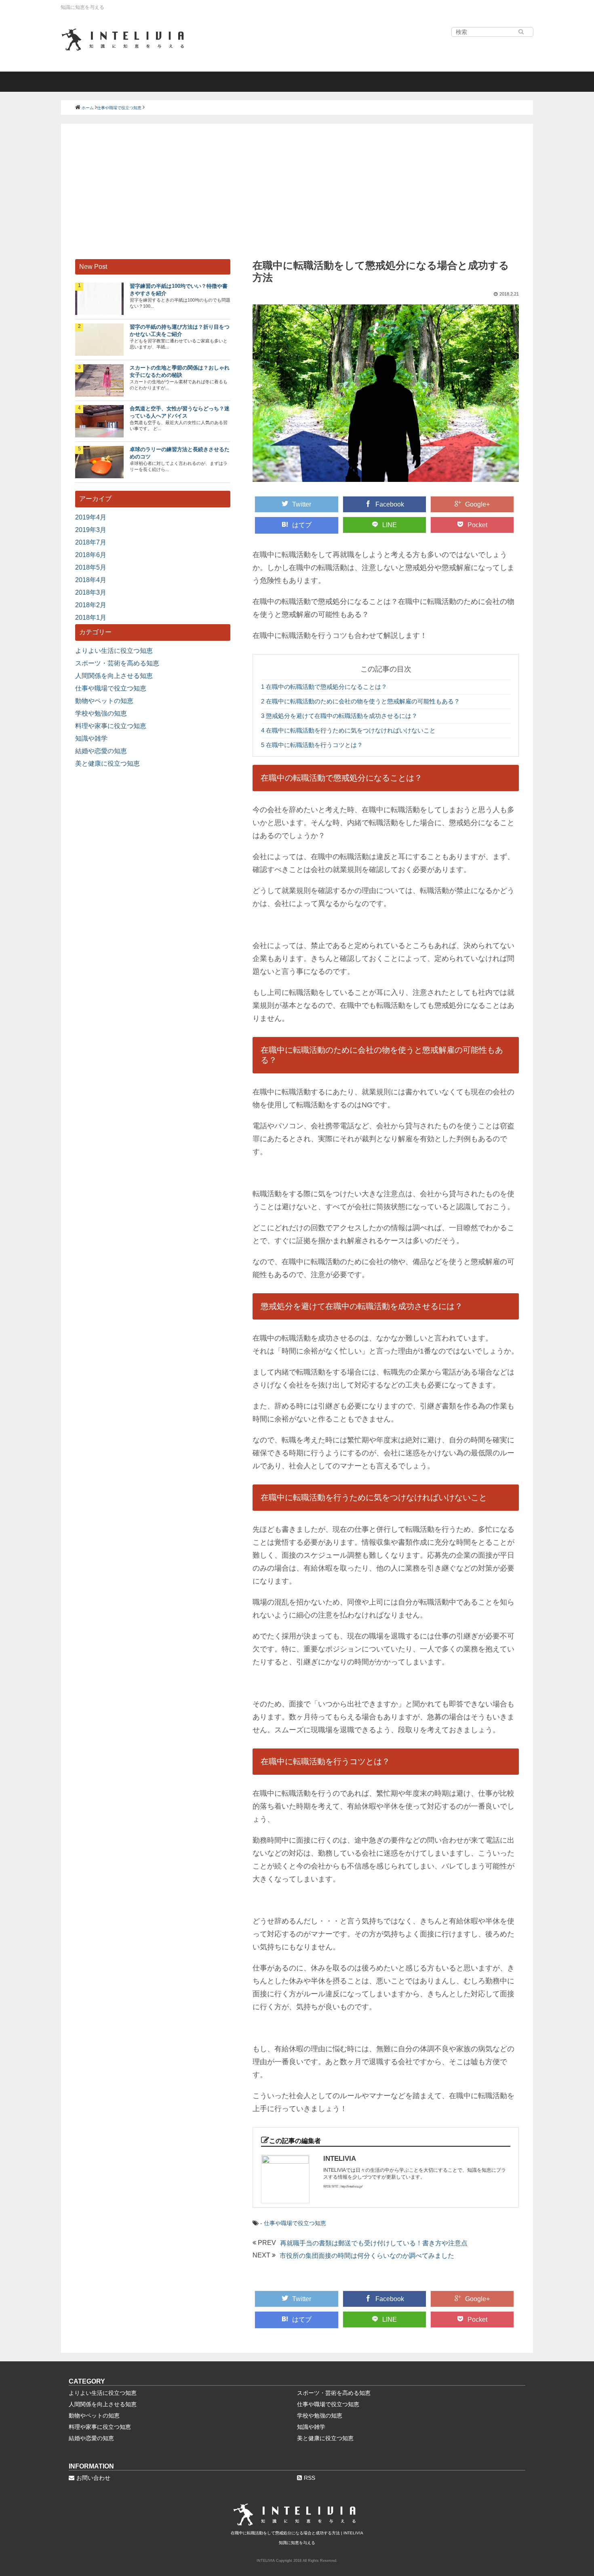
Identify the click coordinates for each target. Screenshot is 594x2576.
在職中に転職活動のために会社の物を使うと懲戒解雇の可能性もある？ (360, 701)
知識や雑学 (91, 738)
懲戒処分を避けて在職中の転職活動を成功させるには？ (339, 716)
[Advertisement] (297, 198)
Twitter (302, 504)
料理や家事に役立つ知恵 (111, 726)
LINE (390, 525)
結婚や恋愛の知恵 (101, 751)
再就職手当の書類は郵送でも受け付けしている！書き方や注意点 (374, 2243)
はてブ (302, 525)
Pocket (477, 525)
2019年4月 (91, 517)
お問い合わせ (93, 2478)
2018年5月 (91, 567)
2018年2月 (91, 605)
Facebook (390, 504)
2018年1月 (91, 618)
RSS (310, 2478)
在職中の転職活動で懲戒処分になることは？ (324, 687)
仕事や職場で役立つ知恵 (295, 2223)
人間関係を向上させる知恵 (114, 676)
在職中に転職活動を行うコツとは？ (312, 745)
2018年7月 (91, 542)
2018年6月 (91, 555)
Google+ (477, 504)
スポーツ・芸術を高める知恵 (117, 663)
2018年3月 (91, 592)
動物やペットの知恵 (104, 701)
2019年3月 (91, 530)
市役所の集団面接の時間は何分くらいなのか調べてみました (367, 2256)
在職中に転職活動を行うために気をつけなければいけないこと (348, 730)
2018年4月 (91, 580)
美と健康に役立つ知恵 (107, 763)
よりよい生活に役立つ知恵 (114, 651)
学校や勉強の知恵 (101, 713)
